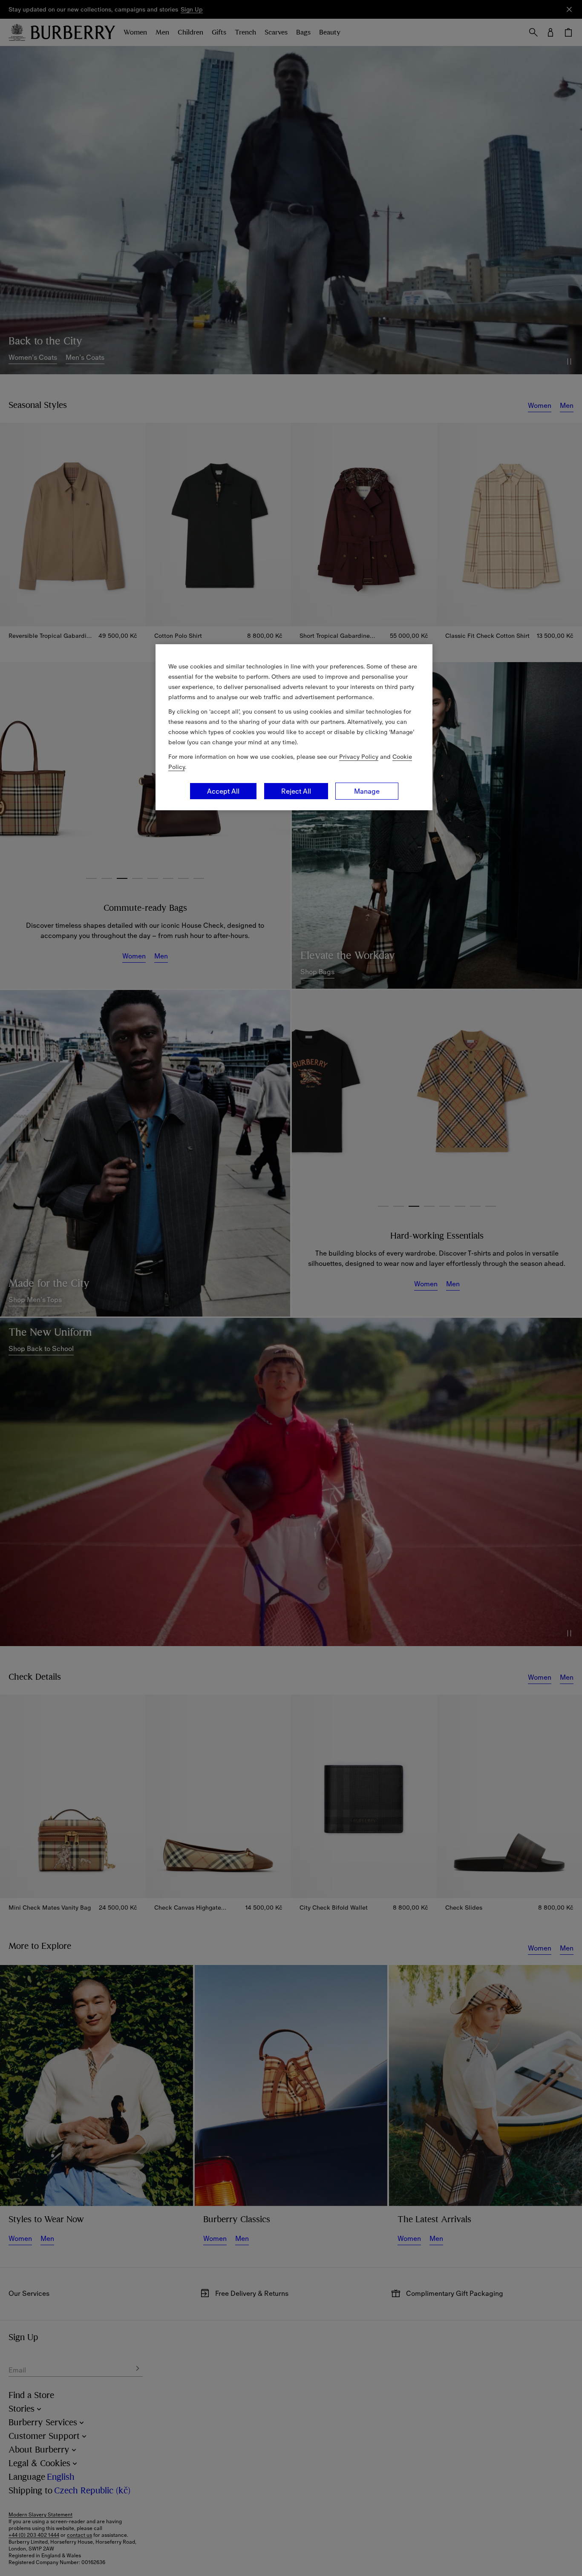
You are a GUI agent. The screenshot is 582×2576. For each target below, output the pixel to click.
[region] (294, 727)
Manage (367, 791)
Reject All (296, 791)
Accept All (223, 791)
